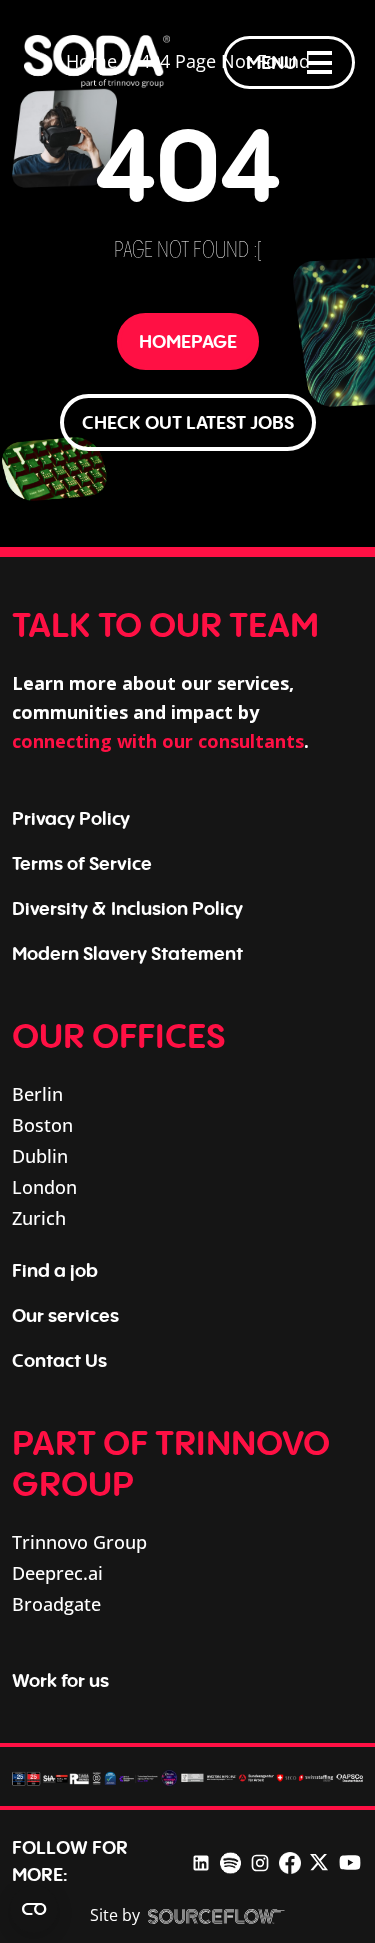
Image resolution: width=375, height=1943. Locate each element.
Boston (42, 1125)
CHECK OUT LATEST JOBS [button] (188, 422)
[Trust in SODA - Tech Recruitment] (97, 62)
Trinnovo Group (79, 1542)
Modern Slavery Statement (127, 953)
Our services (65, 1315)
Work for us (60, 1680)
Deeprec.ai (57, 1573)
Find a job (55, 1270)
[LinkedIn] (201, 1860)
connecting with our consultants (158, 741)
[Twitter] (319, 1861)
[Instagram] (260, 1860)
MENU (271, 62)
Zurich (39, 1218)
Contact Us (59, 1360)
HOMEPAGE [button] (188, 341)
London (44, 1187)
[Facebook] (290, 1860)
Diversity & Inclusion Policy (127, 908)
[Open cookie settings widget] (34, 1909)
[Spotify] (230, 1860)
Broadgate (56, 1604)
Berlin (37, 1094)
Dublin (40, 1156)
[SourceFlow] (216, 1916)
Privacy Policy (71, 818)
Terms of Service (82, 863)
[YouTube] (350, 1861)
